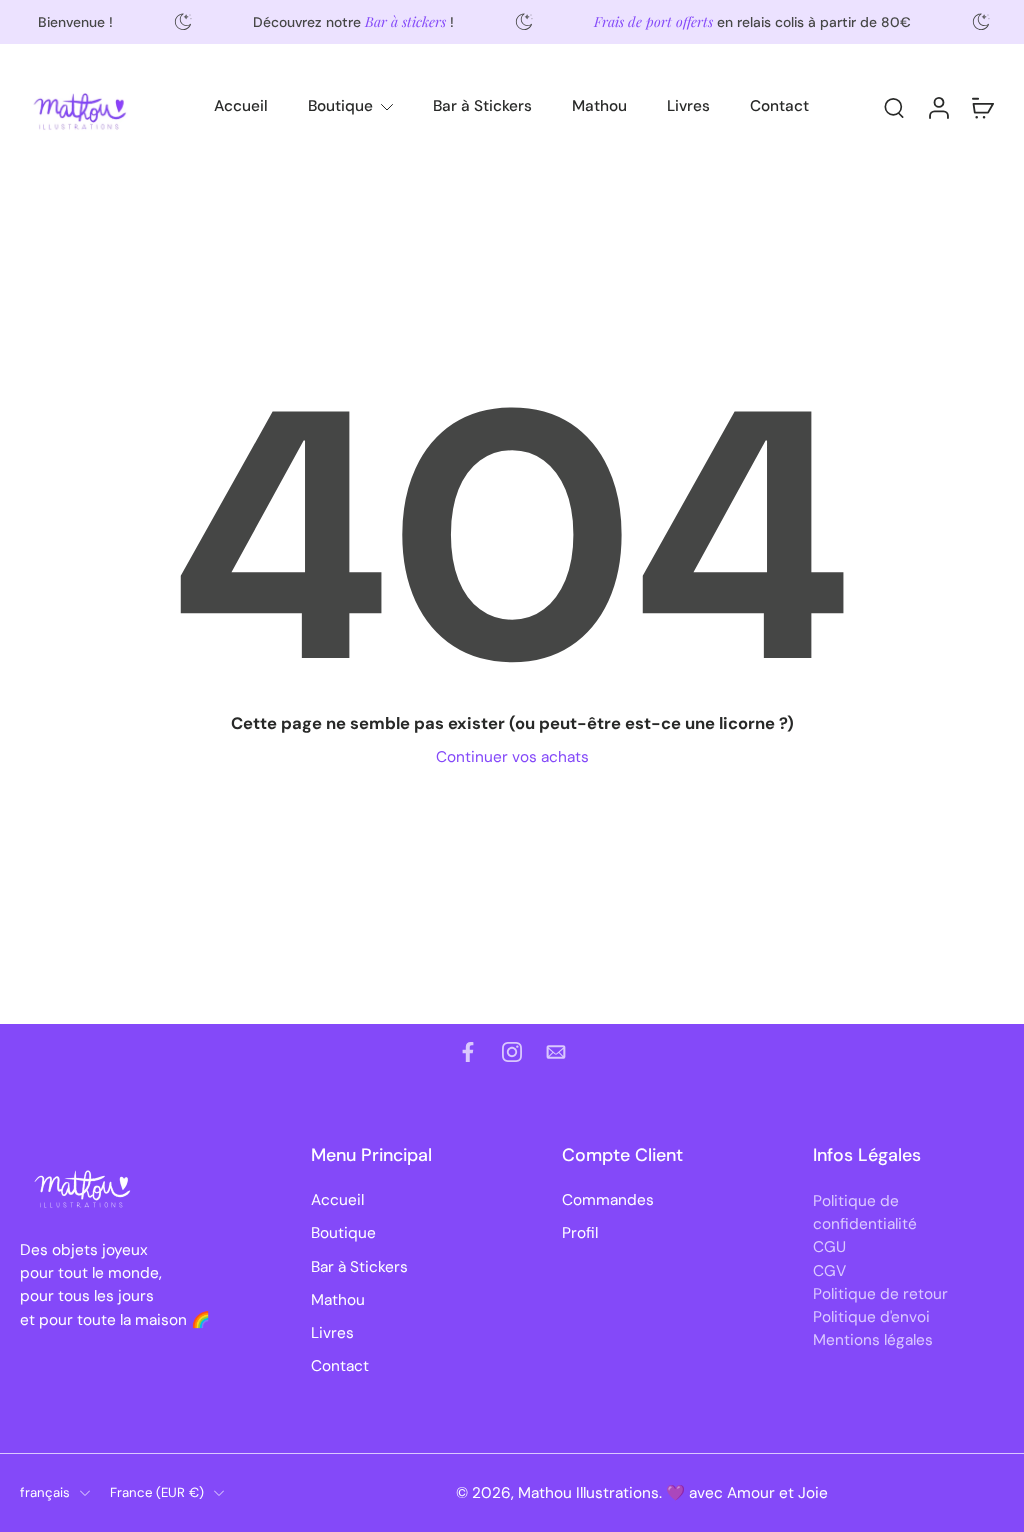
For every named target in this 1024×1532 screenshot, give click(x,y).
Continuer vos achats (512, 757)
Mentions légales (873, 1340)
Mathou (599, 106)
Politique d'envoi (871, 1317)
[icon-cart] (982, 107)
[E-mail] (556, 1052)
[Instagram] (512, 1052)
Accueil (241, 106)
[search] (894, 107)
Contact (779, 106)
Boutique (340, 106)
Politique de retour (880, 1293)
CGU (829, 1247)
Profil (580, 1233)
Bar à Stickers (482, 106)
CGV (829, 1270)
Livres (688, 106)
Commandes (608, 1200)
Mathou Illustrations (588, 1493)
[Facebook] (468, 1052)
